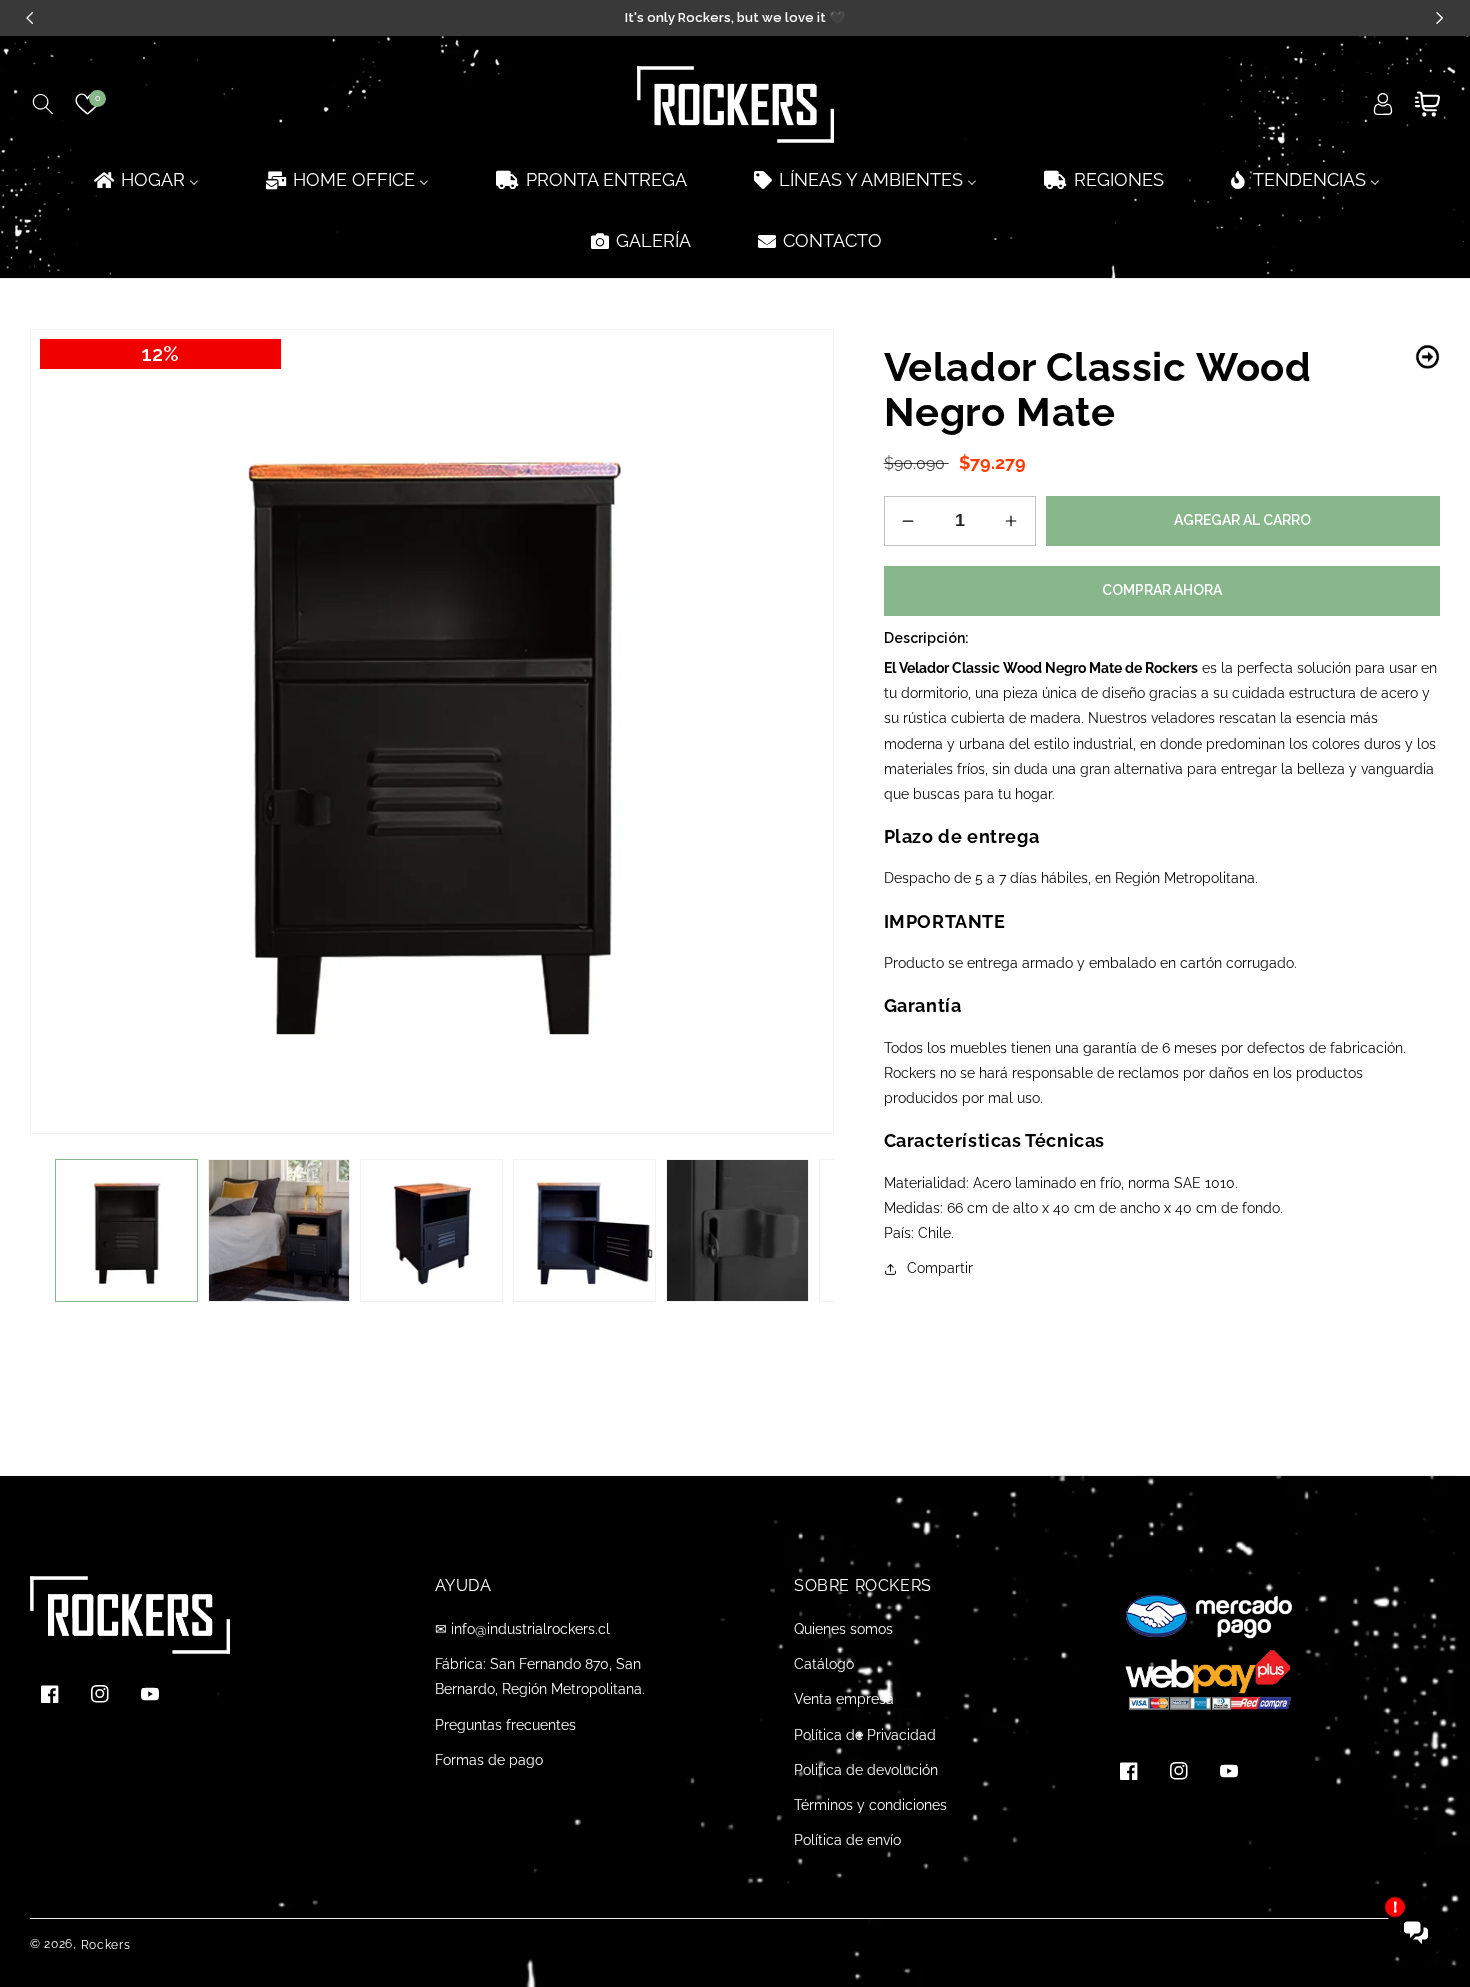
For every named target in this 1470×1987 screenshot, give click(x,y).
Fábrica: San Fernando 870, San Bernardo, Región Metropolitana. (540, 1676)
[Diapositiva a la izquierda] (60, 1231)
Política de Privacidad (865, 1735)
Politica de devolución (866, 1770)
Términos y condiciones (870, 1805)
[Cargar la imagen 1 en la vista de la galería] (126, 1230)
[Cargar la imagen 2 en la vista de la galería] (279, 1230)
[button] (42, 104)
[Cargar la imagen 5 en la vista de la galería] (737, 1230)
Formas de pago (489, 1760)
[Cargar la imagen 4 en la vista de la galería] (584, 1230)
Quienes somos (843, 1629)
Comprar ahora (1162, 590)
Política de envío (847, 1840)
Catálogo (824, 1664)
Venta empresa (844, 1699)
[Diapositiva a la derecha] (804, 1231)
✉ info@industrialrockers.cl (522, 1629)
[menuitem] (145, 179)
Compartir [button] (940, 1268)
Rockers (106, 1945)
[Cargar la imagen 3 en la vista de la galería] (431, 1230)
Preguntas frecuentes (505, 1725)
